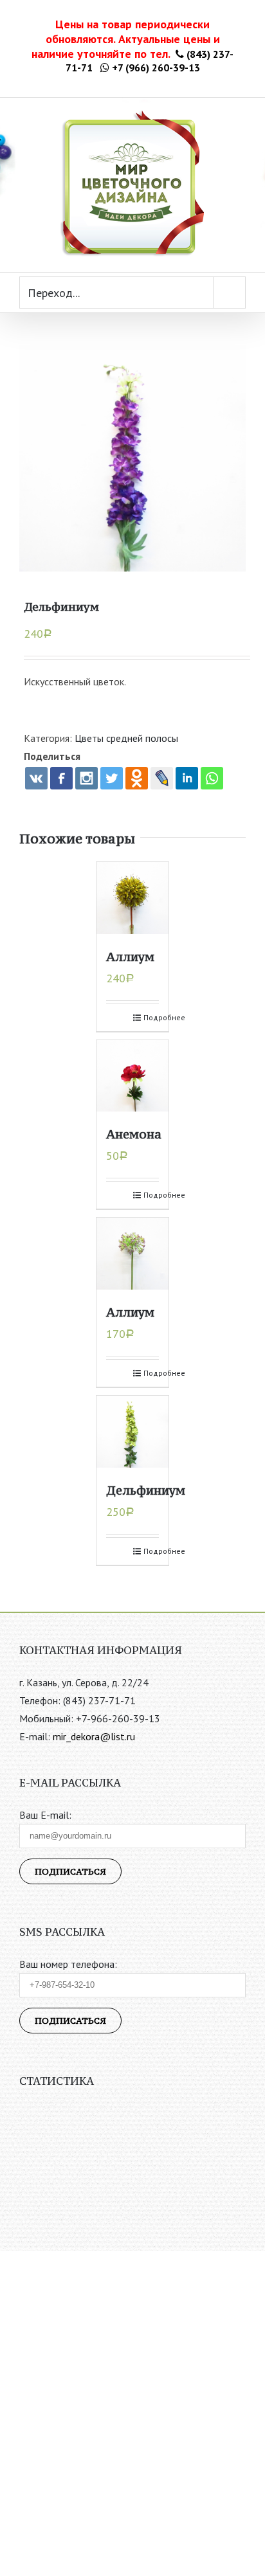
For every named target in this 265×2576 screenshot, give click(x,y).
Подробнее (151, 1017)
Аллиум (130, 957)
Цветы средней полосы (126, 738)
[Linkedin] (187, 778)
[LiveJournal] (162, 778)
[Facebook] (61, 778)
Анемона (134, 1134)
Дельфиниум (146, 1490)
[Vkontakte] (36, 778)
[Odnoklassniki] (137, 778)
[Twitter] (112, 778)
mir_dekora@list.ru (94, 1736)
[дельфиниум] (132, 458)
